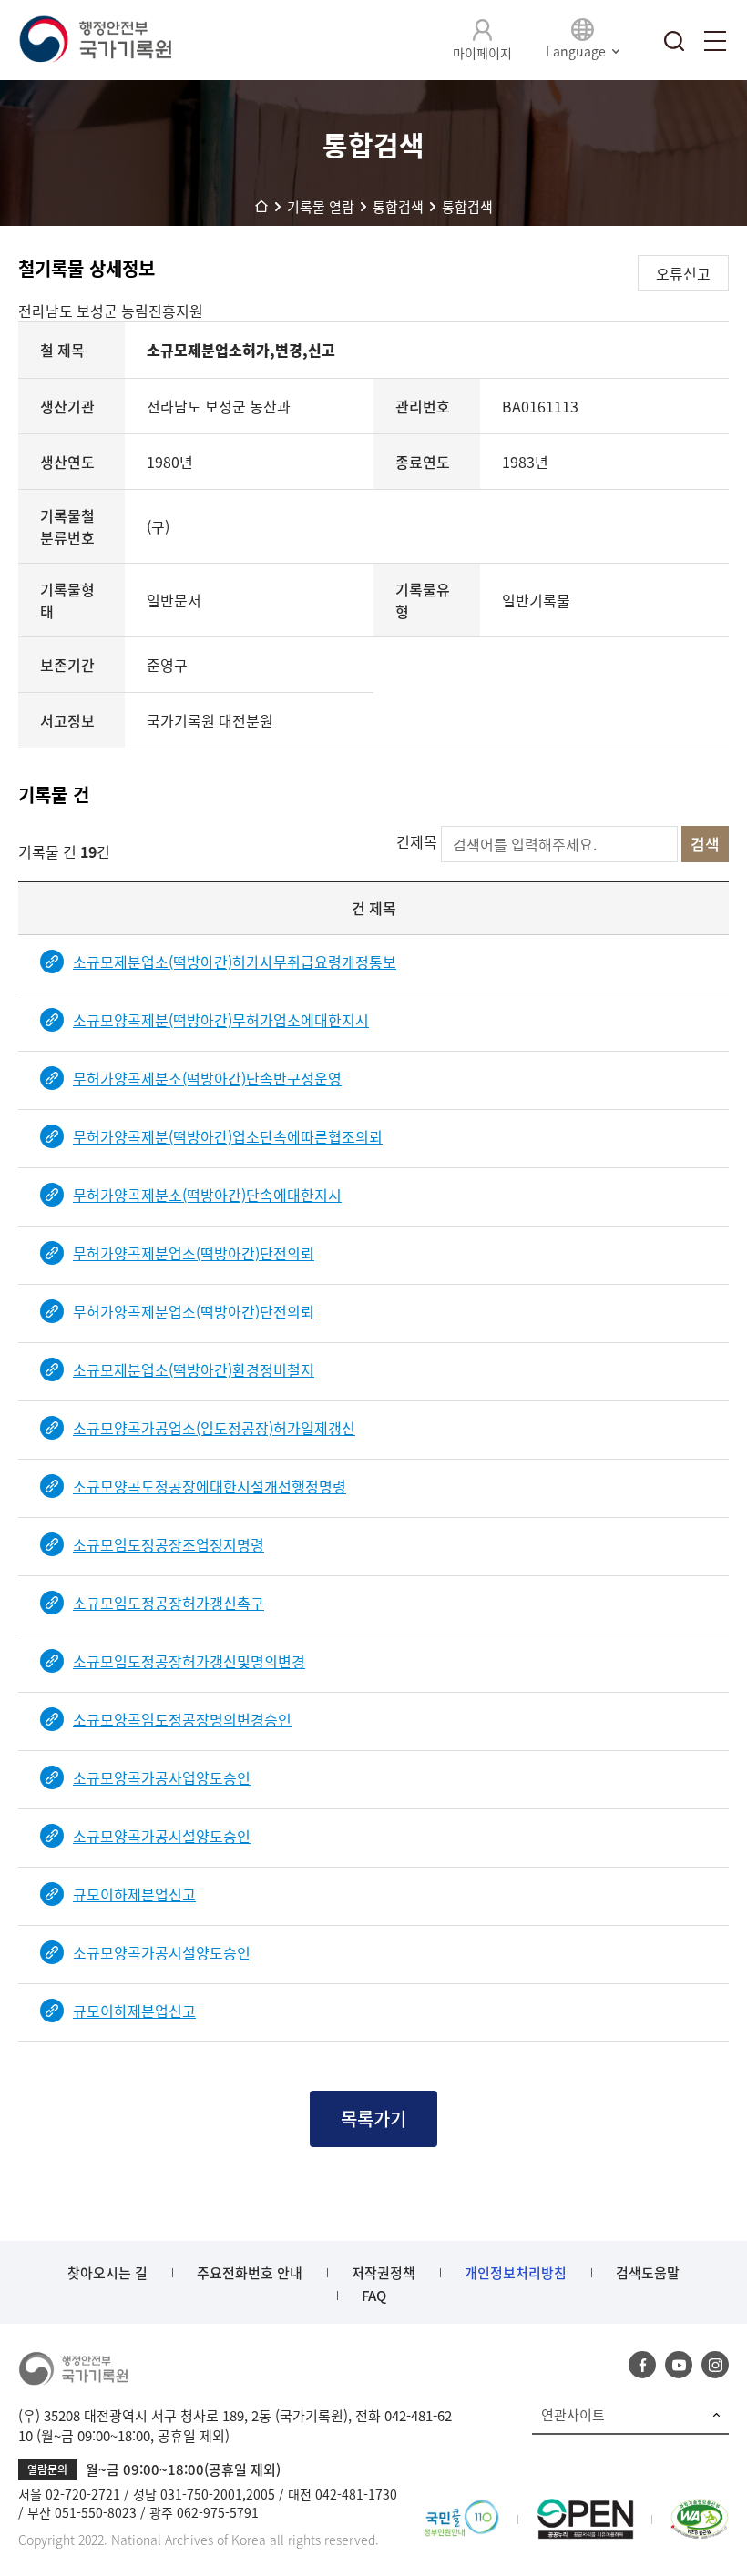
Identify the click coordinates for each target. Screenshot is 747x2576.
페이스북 (642, 2365)
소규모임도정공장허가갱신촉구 (169, 1603)
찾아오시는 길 (107, 2273)
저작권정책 (384, 2273)
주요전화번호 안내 (250, 2273)
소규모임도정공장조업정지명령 (169, 1544)
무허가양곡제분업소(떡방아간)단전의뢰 (194, 1253)
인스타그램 (715, 2365)
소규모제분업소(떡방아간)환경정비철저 (194, 1369)
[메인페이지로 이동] (95, 40)
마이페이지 (482, 53)
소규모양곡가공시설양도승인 (162, 1836)
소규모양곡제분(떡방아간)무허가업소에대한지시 (221, 1020)
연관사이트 (573, 2415)
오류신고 (683, 273)
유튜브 (679, 2365)
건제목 (417, 841)
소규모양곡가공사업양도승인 (162, 1777)
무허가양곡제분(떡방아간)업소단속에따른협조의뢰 (228, 1136)
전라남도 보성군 (70, 311)
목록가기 (373, 2118)
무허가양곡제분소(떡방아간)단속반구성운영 (207, 1078)
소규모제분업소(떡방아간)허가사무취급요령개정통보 (235, 962)
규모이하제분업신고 (134, 1894)
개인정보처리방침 (516, 2273)
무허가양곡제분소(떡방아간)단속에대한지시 (207, 1195)
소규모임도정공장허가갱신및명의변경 (189, 1661)
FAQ (374, 2296)
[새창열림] (461, 2510)
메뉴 (715, 41)
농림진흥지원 (162, 311)
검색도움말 (648, 2273)
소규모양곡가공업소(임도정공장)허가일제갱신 (214, 1428)
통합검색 (674, 41)
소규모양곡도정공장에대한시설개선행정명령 (210, 1486)
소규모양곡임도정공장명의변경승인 (182, 1719)
